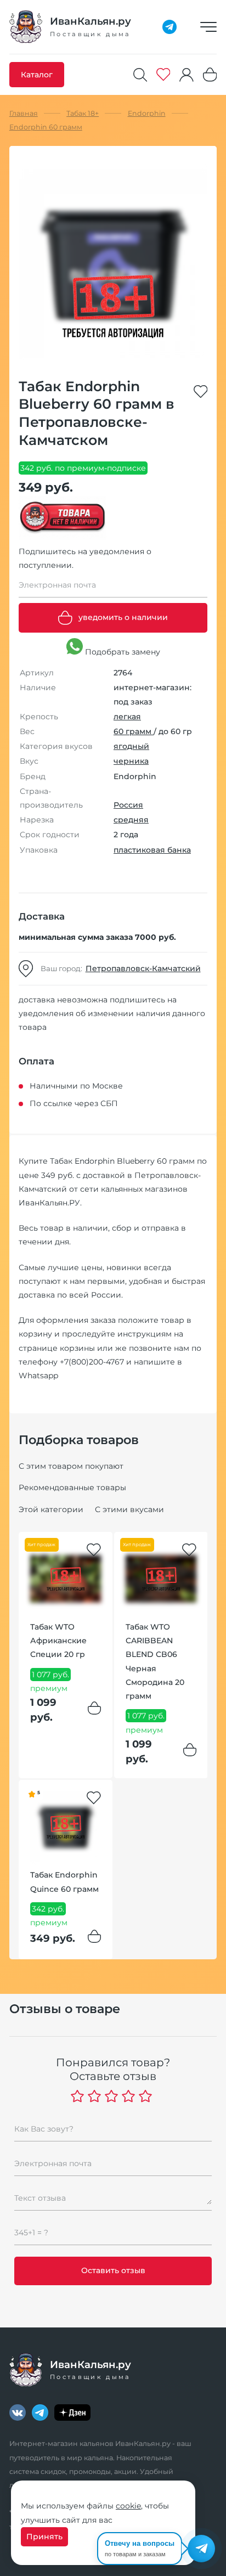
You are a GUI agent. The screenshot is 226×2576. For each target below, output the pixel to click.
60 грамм (134, 731)
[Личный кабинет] (187, 75)
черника (131, 761)
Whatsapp (38, 1376)
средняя (131, 820)
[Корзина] (210, 74)
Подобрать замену (122, 652)
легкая (127, 717)
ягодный (131, 746)
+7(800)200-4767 (92, 1362)
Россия (128, 805)
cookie (128, 2506)
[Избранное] (163, 74)
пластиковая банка (152, 850)
